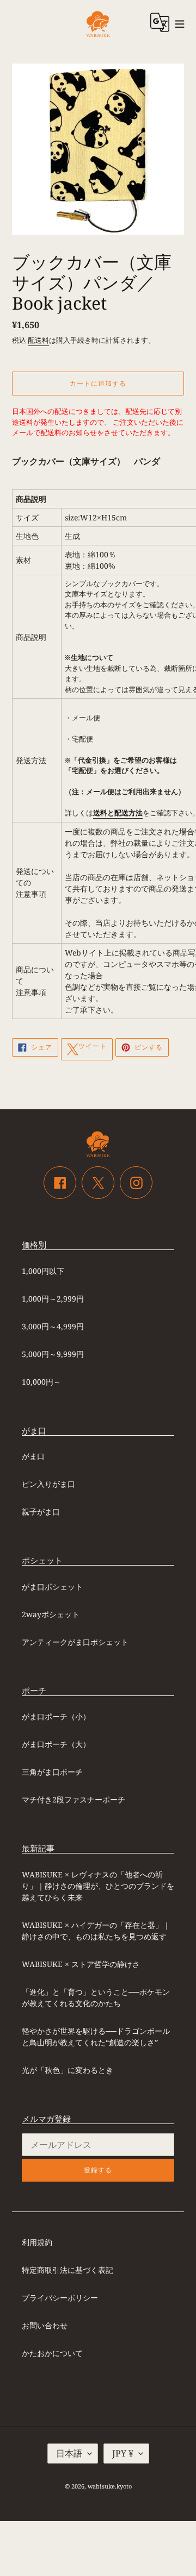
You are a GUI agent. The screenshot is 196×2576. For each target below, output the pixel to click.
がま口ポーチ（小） (56, 1716)
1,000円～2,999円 (53, 1299)
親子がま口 (41, 1512)
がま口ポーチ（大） (56, 1744)
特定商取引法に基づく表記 (68, 2270)
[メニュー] (180, 23)
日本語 (69, 2453)
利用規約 (37, 2242)
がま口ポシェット (52, 1587)
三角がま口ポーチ (52, 1772)
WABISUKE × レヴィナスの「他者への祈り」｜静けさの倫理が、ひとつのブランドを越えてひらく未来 (98, 1886)
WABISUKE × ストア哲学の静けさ (81, 1964)
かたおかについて (52, 2353)
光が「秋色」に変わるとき (68, 2070)
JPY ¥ (123, 2453)
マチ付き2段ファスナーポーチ (73, 1799)
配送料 (38, 340)
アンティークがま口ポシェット (75, 1642)
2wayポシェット (51, 1614)
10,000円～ (41, 1382)
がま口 (33, 1456)
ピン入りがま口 (48, 1484)
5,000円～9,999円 (53, 1354)
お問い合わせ (45, 2325)
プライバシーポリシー (60, 2298)
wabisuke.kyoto (110, 2486)
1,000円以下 (43, 1271)
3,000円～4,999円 (53, 1326)
